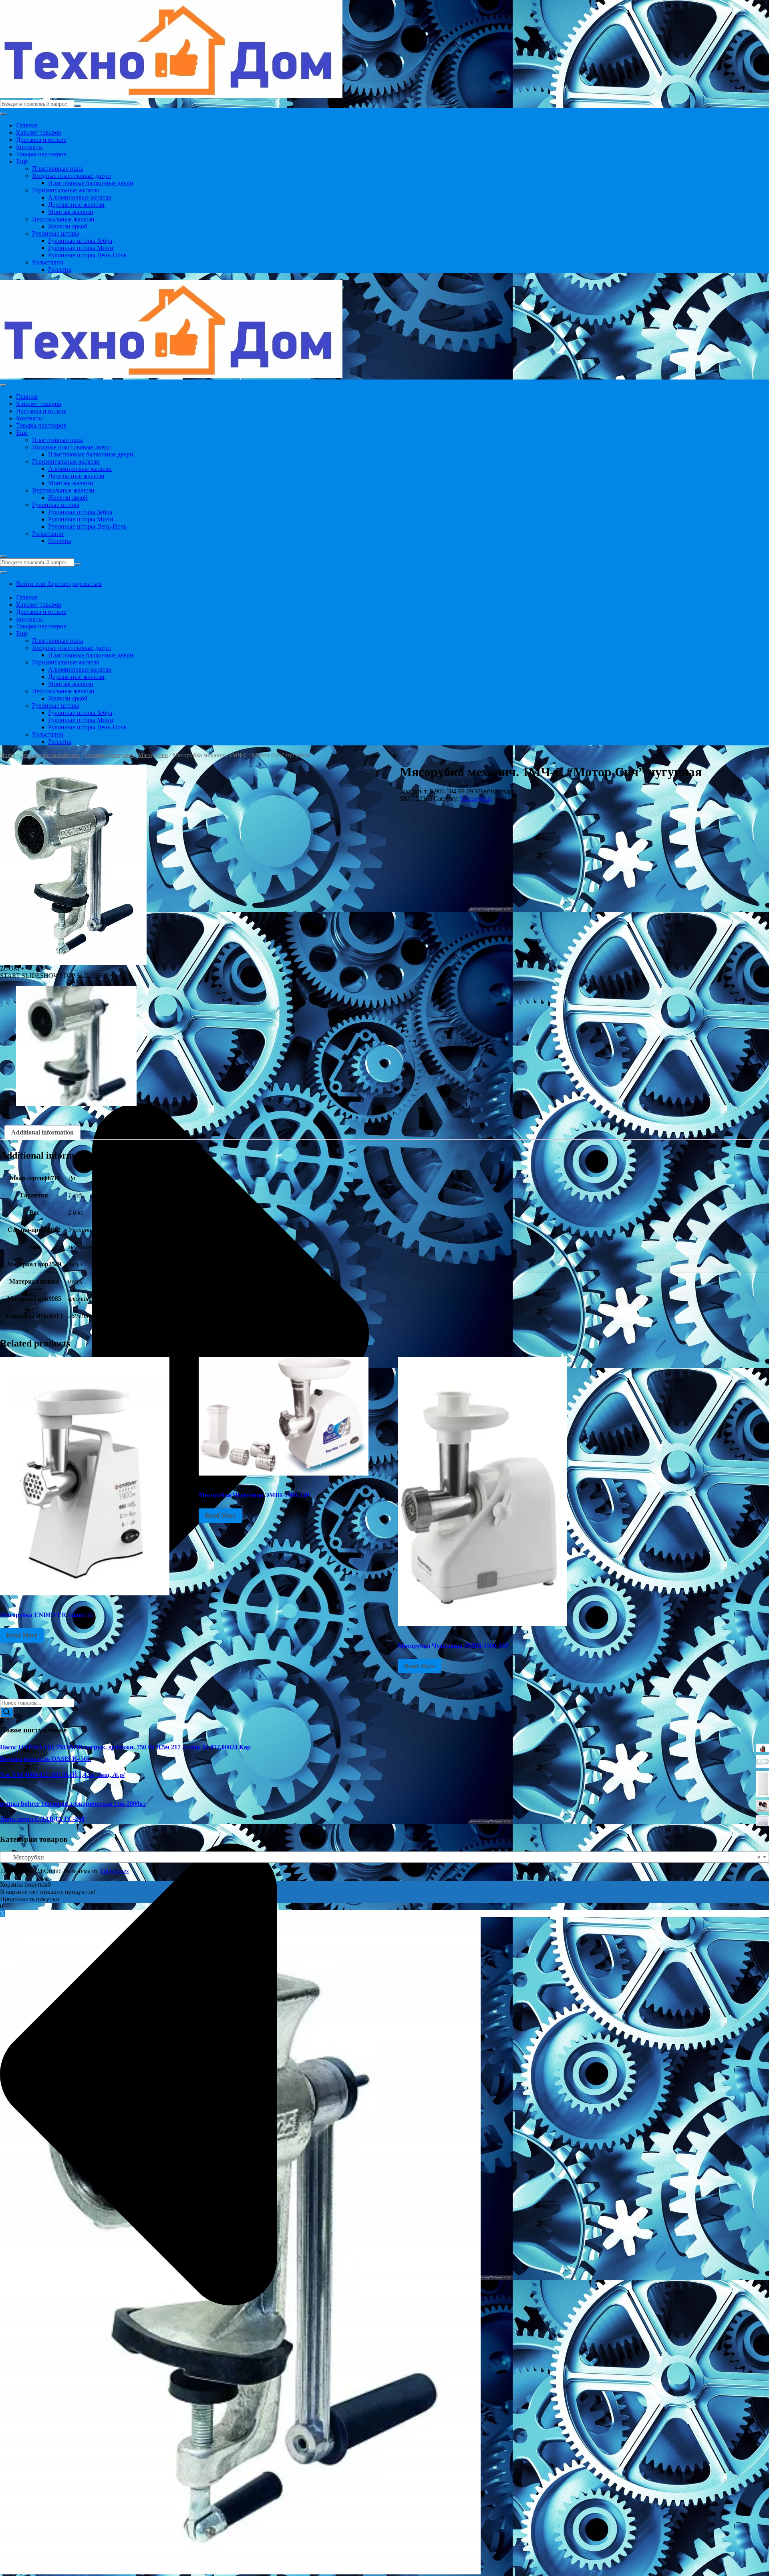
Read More (22, 1635)
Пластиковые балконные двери (91, 183)
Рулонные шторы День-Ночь (87, 255)
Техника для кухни (109, 755)
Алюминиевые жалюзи (80, 197)
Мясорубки (153, 755)
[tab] (42, 1133)
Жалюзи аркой (68, 226)
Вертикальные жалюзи (63, 219)
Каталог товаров (39, 132)
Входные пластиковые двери (71, 176)
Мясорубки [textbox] (382, 1857)
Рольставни (48, 262)
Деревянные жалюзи (76, 205)
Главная (27, 125)
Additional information (42, 1132)
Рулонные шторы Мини (81, 248)
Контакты (29, 147)
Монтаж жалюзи (71, 212)
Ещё (22, 161)
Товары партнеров (41, 154)
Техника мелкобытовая (50, 755)
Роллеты (60, 270)
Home (8, 755)
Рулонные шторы (56, 233)
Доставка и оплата (41, 140)
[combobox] (384, 1857)
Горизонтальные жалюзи (66, 190)
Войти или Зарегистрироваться (59, 584)
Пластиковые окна (57, 169)
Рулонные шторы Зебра (80, 241)
